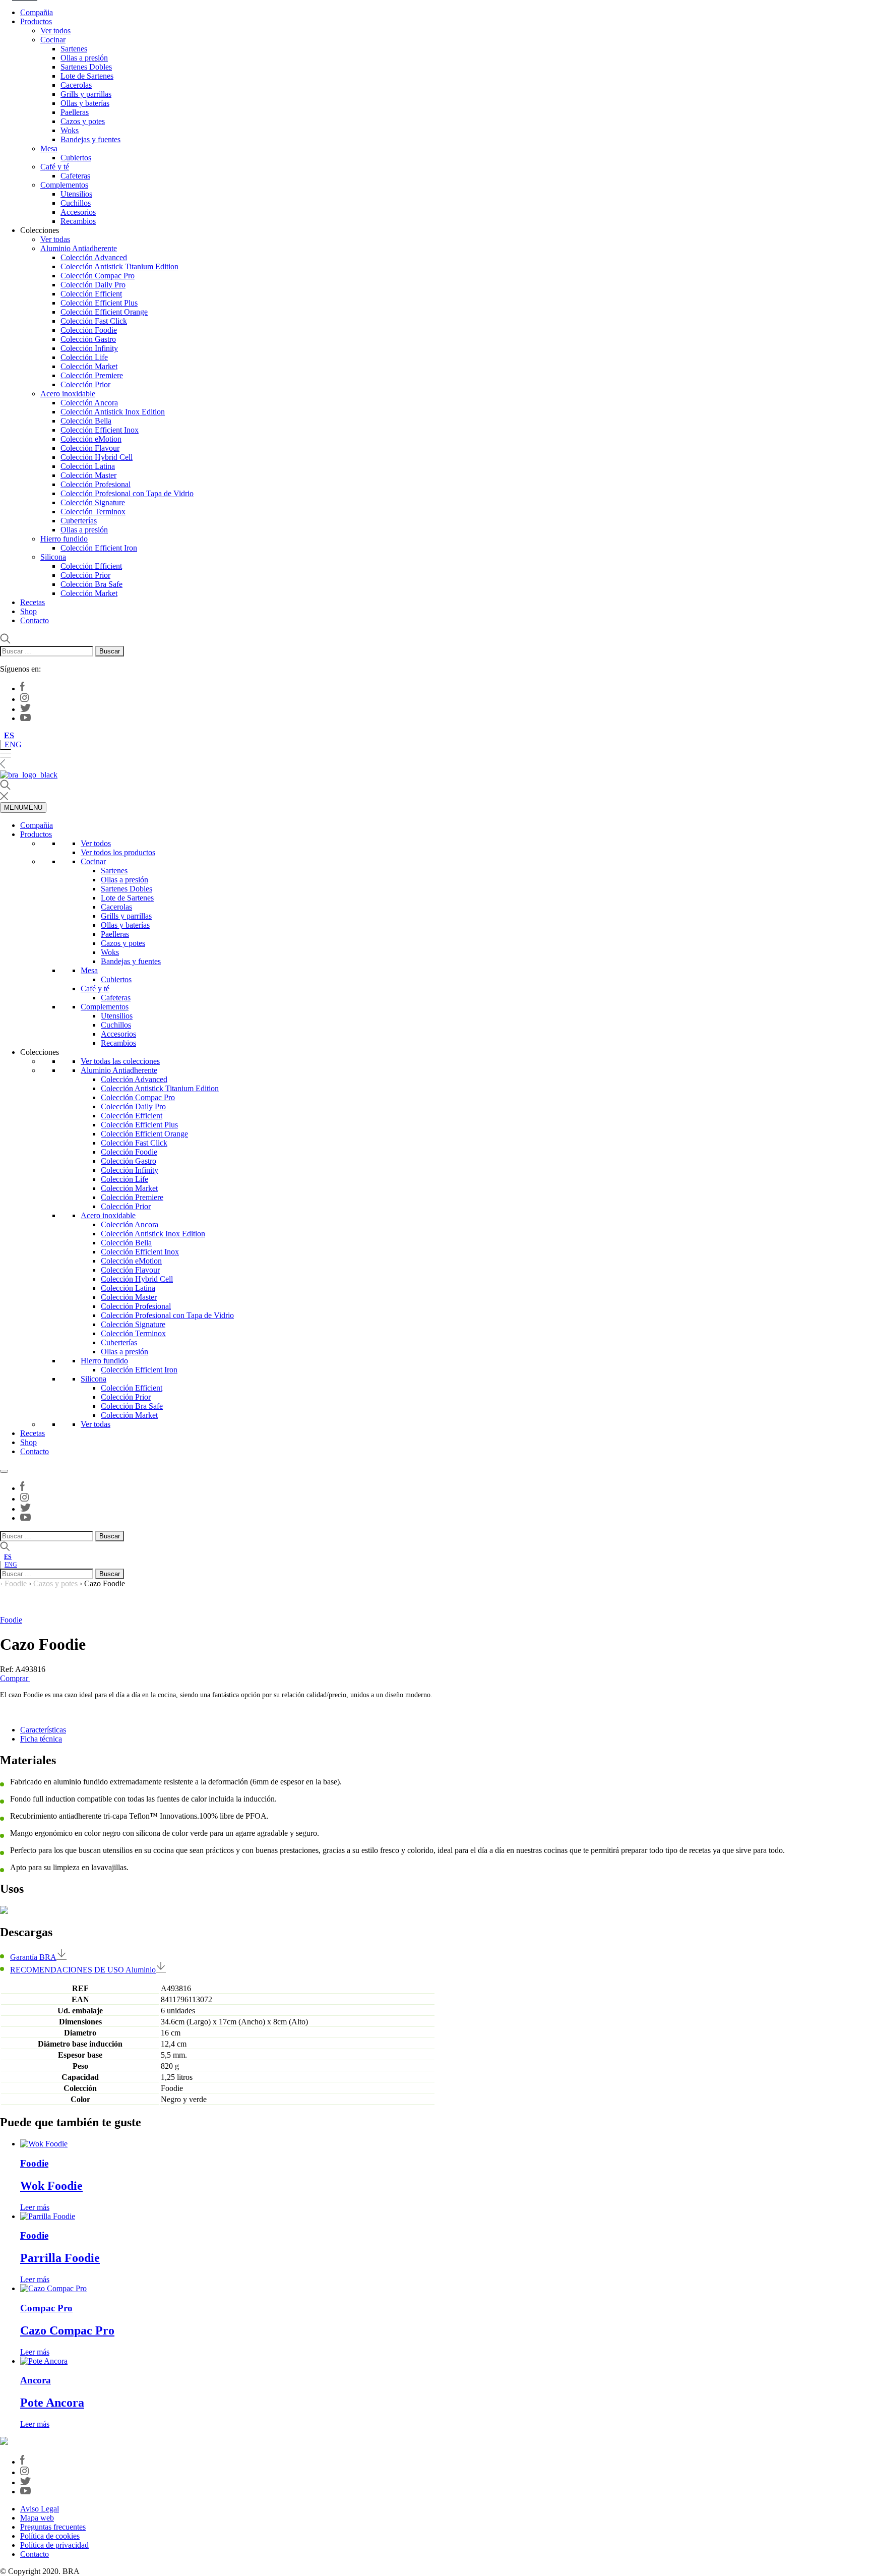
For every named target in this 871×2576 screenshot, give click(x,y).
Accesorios (78, 212)
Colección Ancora (89, 403)
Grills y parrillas (86, 94)
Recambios (78, 221)
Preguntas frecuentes (53, 2527)
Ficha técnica (41, 1739)
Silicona (53, 557)
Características (43, 1730)
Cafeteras (75, 176)
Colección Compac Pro (98, 276)
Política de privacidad (54, 2545)
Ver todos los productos (118, 852)
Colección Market (89, 366)
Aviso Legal (40, 2509)
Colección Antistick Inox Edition (113, 412)
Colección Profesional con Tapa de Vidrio (127, 493)
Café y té (55, 167)
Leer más (35, 2207)
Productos (36, 21)
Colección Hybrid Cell (97, 457)
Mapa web (37, 2518)
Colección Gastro (88, 339)
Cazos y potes (83, 121)
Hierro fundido (64, 539)
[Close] (4, 1471)
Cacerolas (76, 85)
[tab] (446, 1730)
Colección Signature (93, 502)
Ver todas (55, 239)
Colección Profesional (96, 484)
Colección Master (88, 475)
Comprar (15, 1678)
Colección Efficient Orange (104, 312)
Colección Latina (88, 466)
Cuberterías (79, 521)
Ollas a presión (84, 58)
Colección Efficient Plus (99, 303)
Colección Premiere (92, 375)
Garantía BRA (33, 1957)
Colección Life (84, 357)
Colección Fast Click (94, 321)
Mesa (49, 148)
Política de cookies (50, 2536)
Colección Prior (85, 384)
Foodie (16, 1583)
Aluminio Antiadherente (79, 248)
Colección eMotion (91, 439)
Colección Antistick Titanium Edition (119, 266)
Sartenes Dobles (86, 67)
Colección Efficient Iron (99, 548)
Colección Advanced (94, 257)
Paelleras (75, 112)
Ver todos (55, 31)
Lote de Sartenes (87, 76)
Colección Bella (86, 421)
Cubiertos (76, 158)
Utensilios (76, 194)
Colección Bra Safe (91, 584)
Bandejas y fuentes (90, 139)
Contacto (35, 620)
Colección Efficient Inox (100, 430)
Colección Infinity (89, 348)
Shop (28, 611)
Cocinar (53, 40)
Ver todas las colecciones (120, 1061)
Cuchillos (76, 203)
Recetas (33, 602)
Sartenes (74, 49)
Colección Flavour (90, 448)
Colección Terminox (93, 512)
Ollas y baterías (85, 103)
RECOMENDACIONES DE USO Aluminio (83, 1970)
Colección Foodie (89, 330)
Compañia (37, 12)
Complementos (64, 185)
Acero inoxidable (68, 394)
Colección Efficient (91, 294)
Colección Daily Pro (93, 285)
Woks (70, 130)
